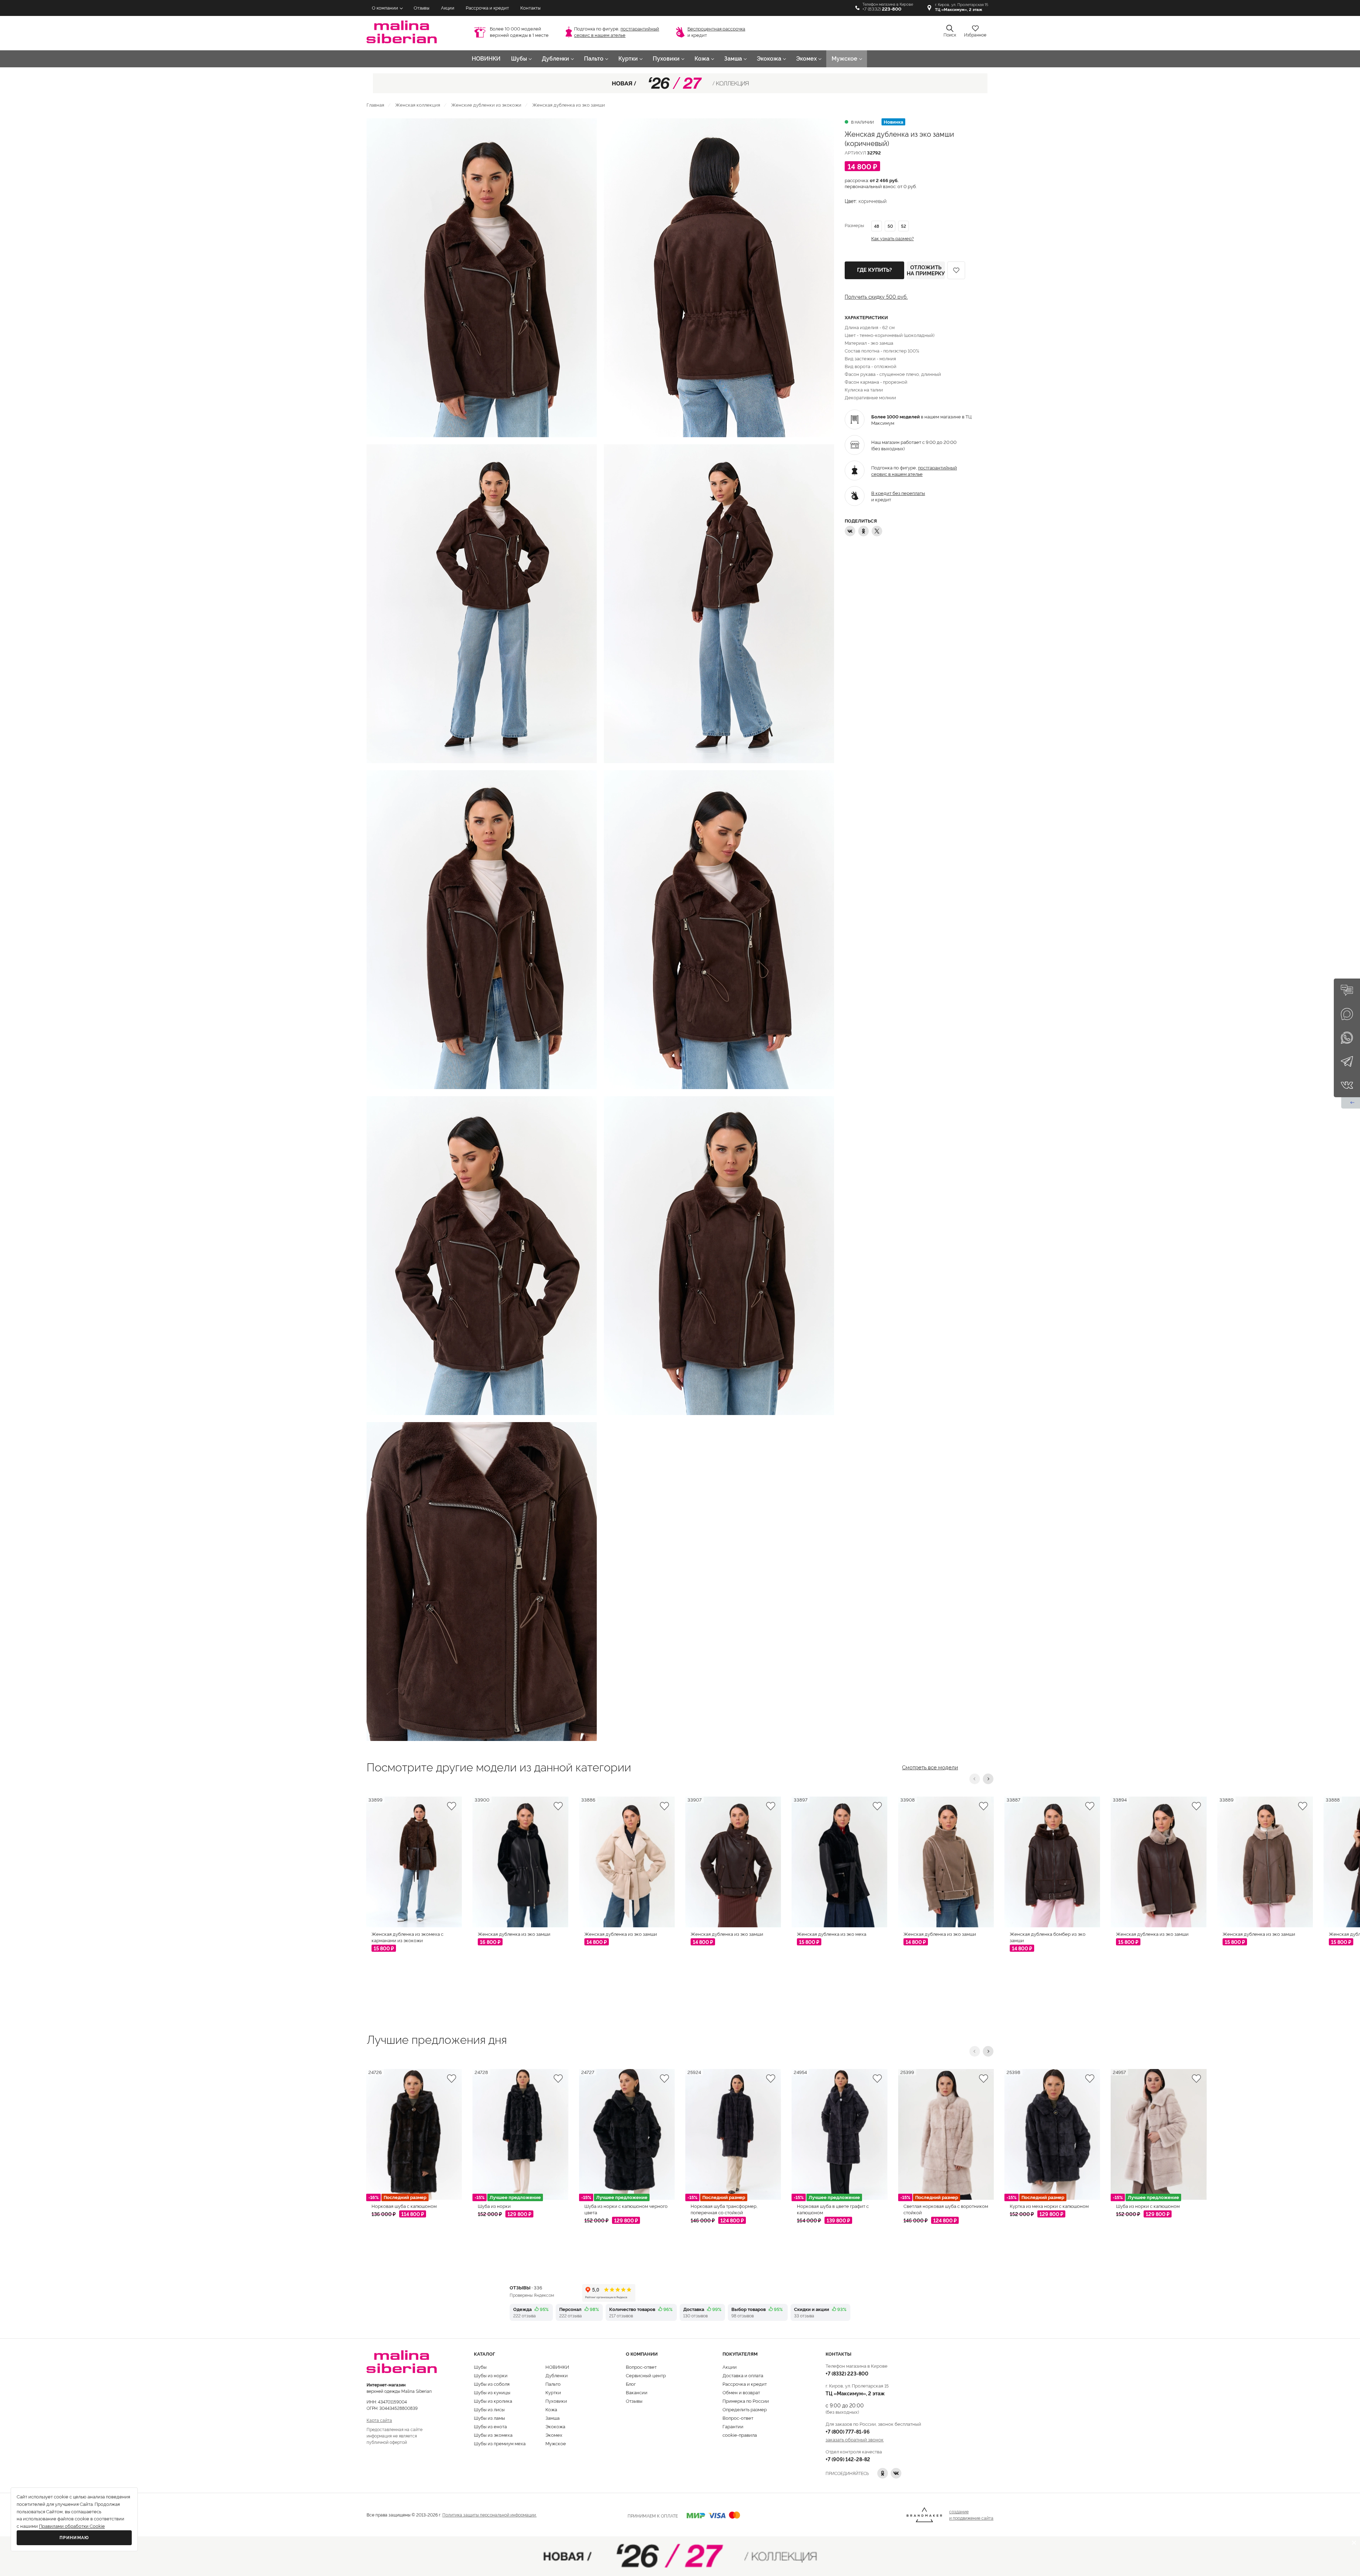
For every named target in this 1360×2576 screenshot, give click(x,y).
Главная (375, 105)
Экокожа (769, 59)
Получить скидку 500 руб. (876, 297)
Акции (448, 8)
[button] (975, 1779)
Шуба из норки (494, 2206)
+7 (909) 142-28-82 (848, 2459)
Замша (733, 59)
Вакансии (637, 2392)
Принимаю (74, 2538)
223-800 (847, 2373)
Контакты (530, 8)
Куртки (628, 59)
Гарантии (733, 2426)
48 (877, 226)
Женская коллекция (418, 105)
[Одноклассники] (863, 531)
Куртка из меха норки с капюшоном (1049, 2206)
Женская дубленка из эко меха (832, 1934)
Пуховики (666, 59)
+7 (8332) (882, 9)
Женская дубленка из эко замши (514, 1934)
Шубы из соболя (492, 2384)
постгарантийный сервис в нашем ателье (914, 470)
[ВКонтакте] (850, 531)
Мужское (845, 59)
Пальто (594, 59)
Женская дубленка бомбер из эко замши (1048, 1937)
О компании (385, 8)
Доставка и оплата (743, 2375)
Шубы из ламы (489, 2418)
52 (903, 226)
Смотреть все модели (930, 1766)
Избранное (975, 35)
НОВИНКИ (486, 59)
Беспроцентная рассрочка (716, 29)
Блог (631, 2384)
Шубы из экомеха (493, 2435)
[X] (877, 531)
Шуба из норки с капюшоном (1148, 2206)
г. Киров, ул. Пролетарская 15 (962, 7)
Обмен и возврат (741, 2392)
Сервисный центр (646, 2375)
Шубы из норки (491, 2375)
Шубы (519, 59)
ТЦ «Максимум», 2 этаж (855, 2393)
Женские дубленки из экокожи (486, 105)
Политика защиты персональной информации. (489, 2515)
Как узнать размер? (892, 238)
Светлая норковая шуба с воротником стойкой (946, 2209)
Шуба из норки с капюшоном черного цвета (626, 2209)
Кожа (702, 59)
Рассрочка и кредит (487, 8)
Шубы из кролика (493, 2401)
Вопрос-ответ (641, 2367)
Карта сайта (379, 2420)
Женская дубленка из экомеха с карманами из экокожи (407, 1937)
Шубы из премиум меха (500, 2443)
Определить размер (745, 2409)
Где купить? (874, 270)
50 (890, 226)
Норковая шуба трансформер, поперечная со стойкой (724, 2209)
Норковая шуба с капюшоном (404, 2206)
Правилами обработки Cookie (72, 2526)
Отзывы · (526, 2287)
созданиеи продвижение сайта (971, 2515)
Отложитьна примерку (926, 270)
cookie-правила (740, 2435)
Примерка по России (746, 2401)
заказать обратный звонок (855, 2439)
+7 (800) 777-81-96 (848, 2431)
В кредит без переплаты (898, 493)
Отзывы (421, 8)
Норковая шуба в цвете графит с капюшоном (833, 2209)
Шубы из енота (490, 2426)
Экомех (806, 59)
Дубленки (556, 59)
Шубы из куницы (492, 2392)
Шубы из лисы (489, 2409)
